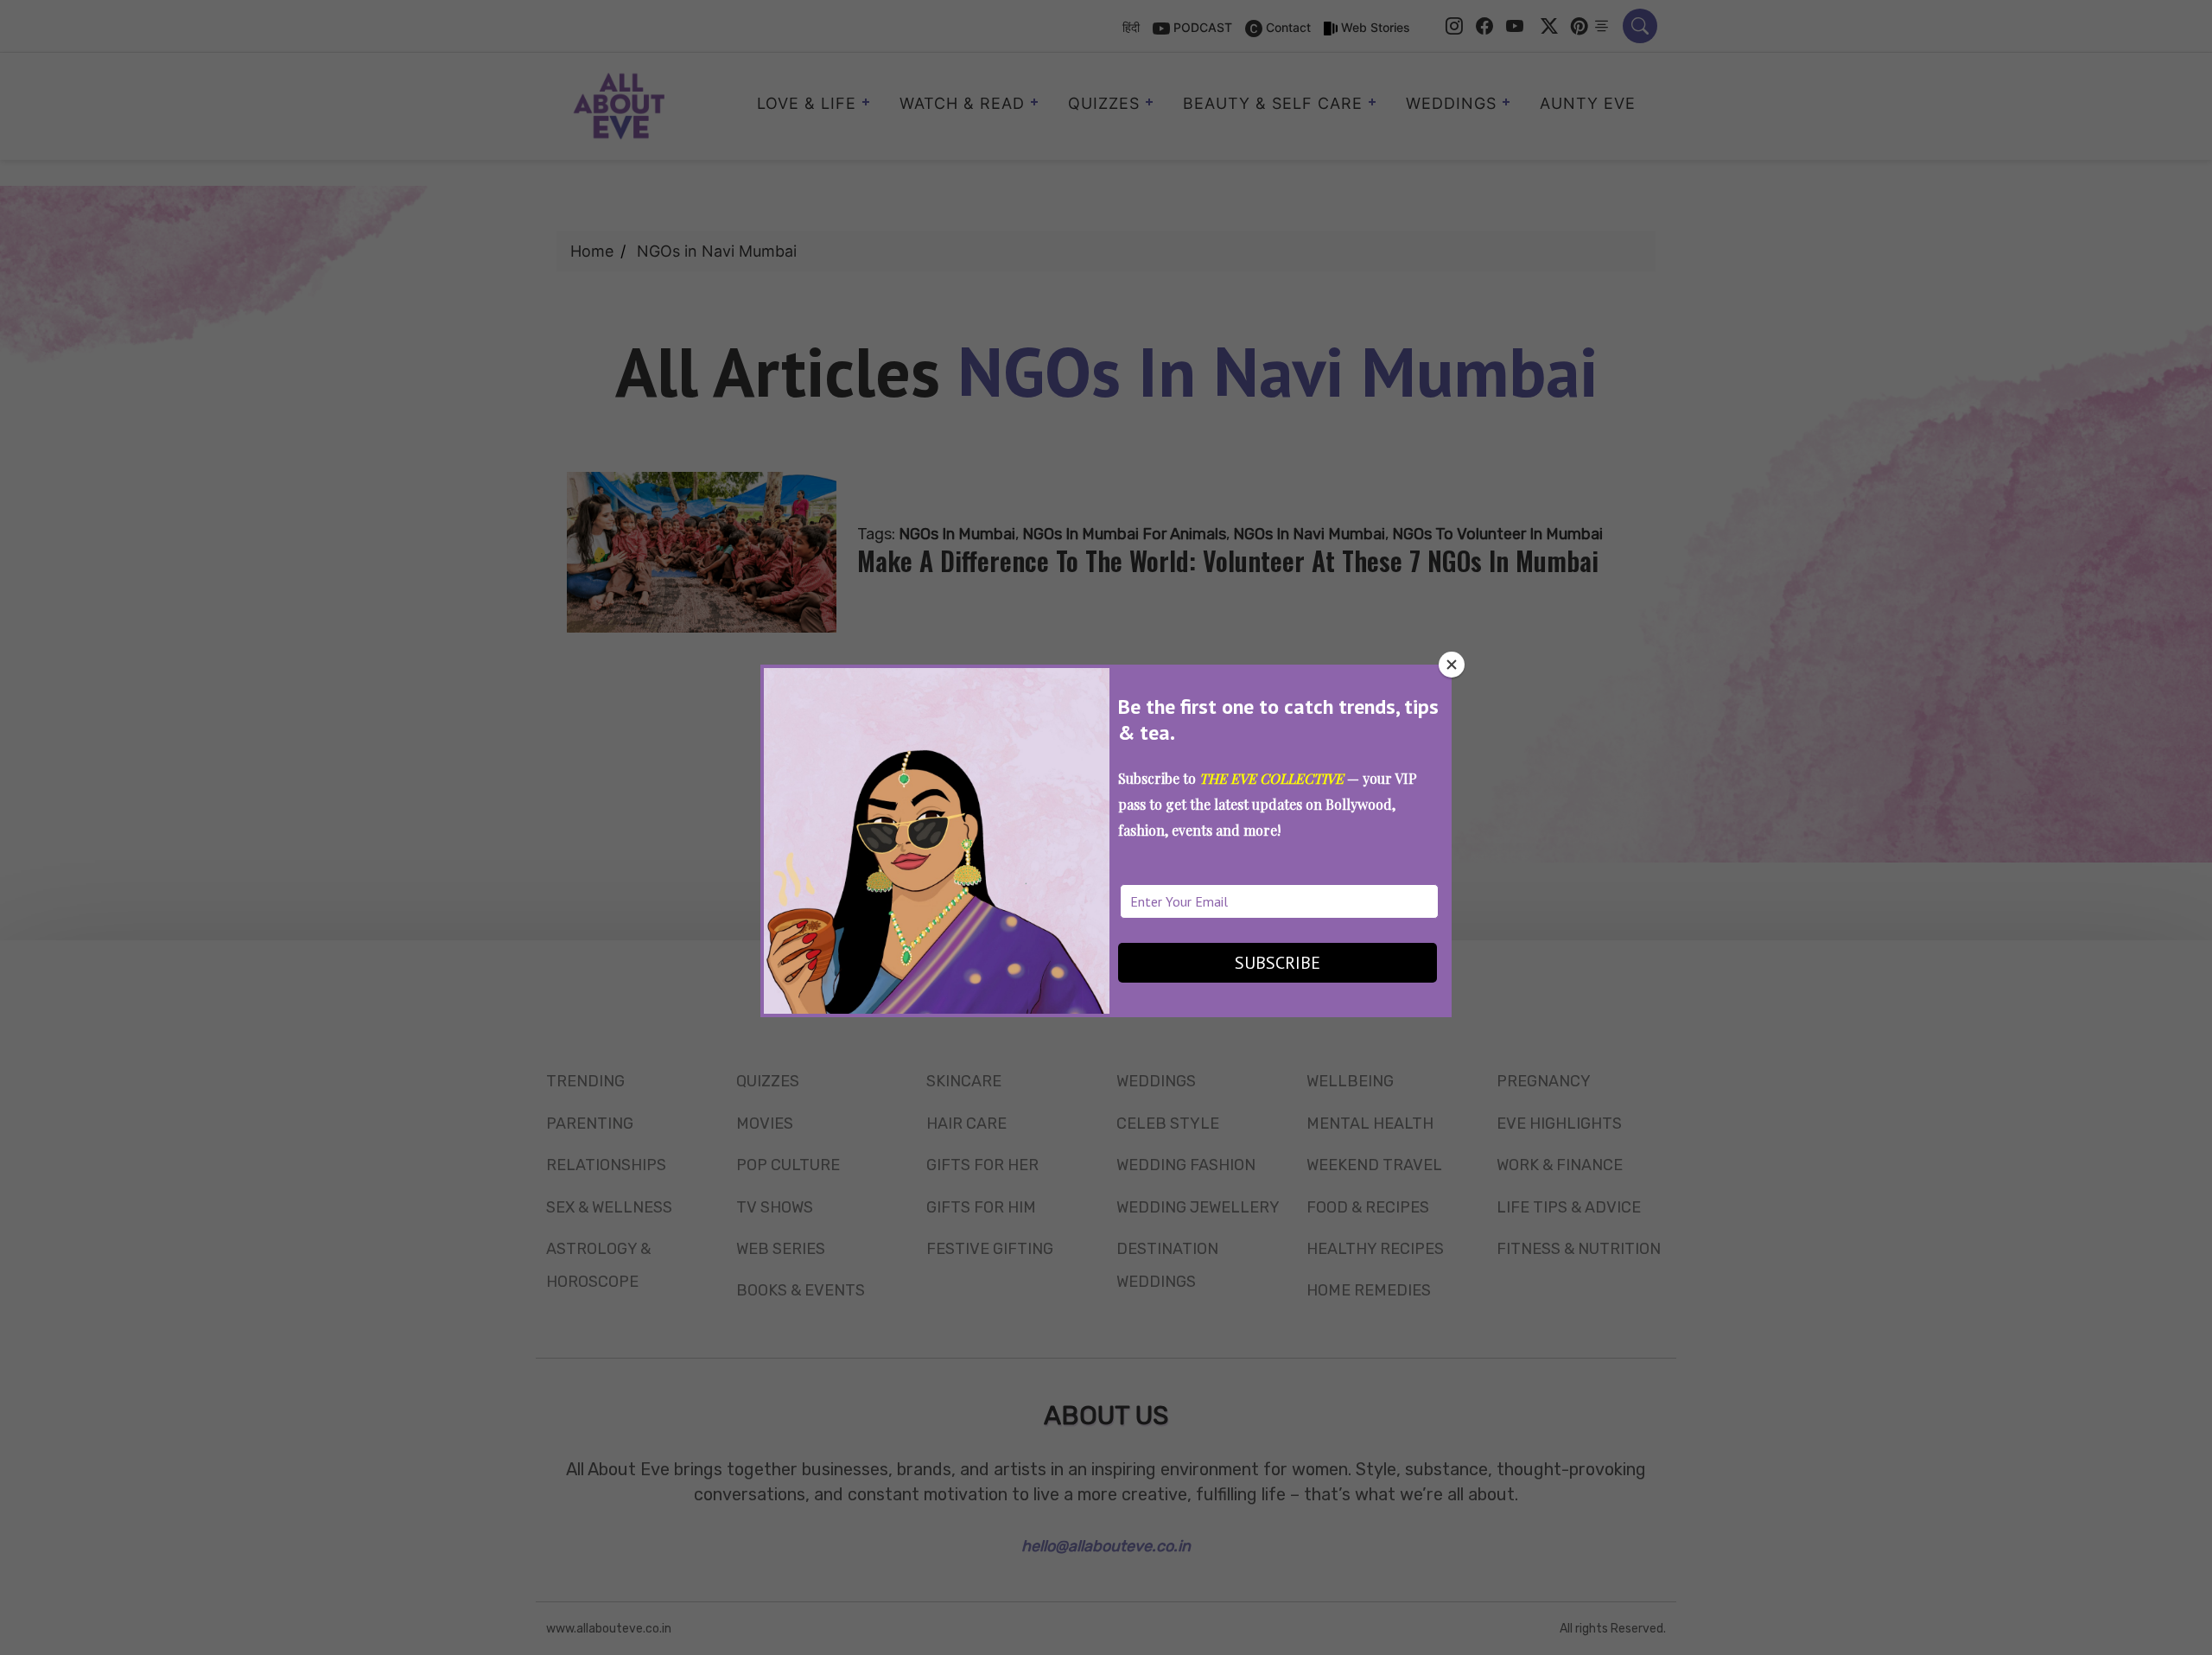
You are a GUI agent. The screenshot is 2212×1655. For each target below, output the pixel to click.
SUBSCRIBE (1278, 963)
